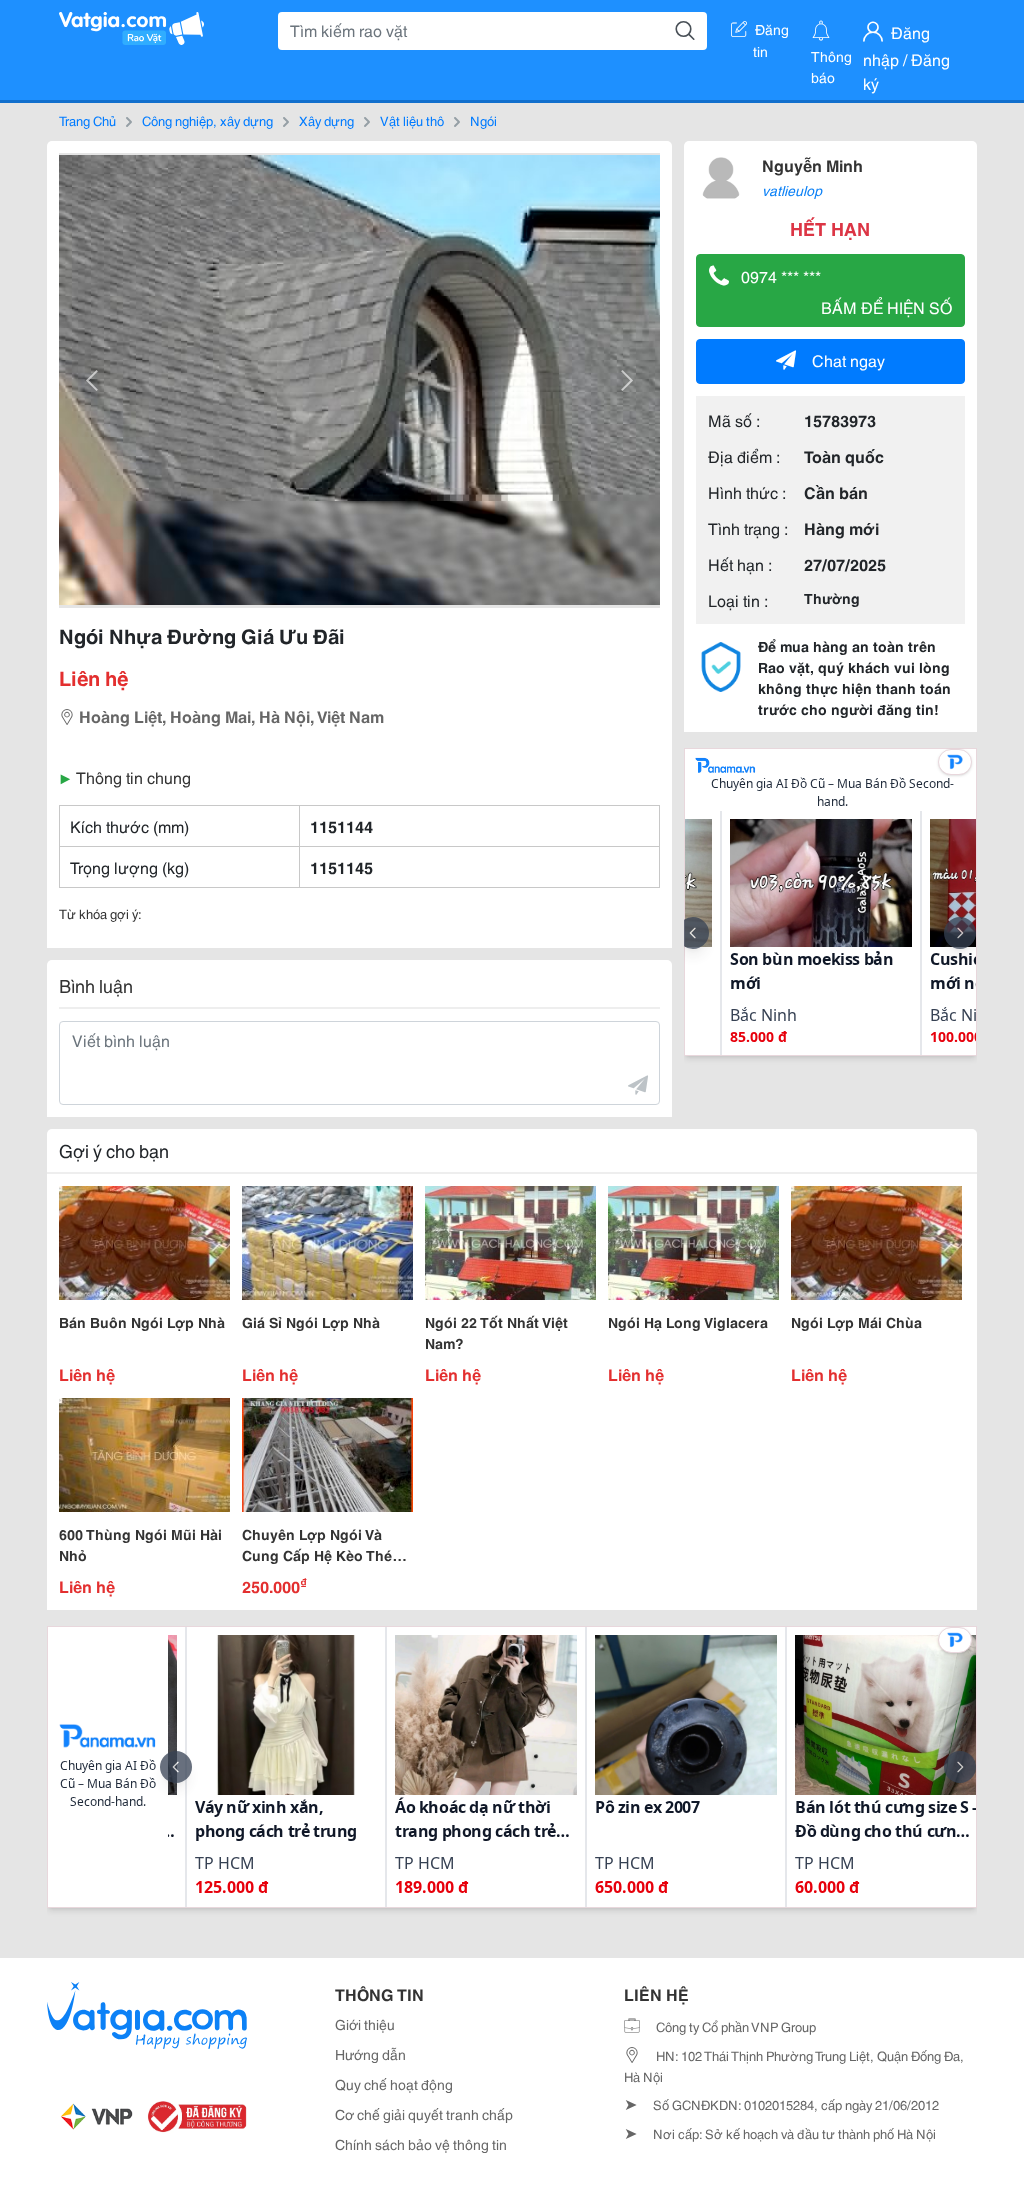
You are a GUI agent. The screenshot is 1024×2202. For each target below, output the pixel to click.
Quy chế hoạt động (394, 2084)
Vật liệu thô (412, 120)
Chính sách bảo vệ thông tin (421, 2144)
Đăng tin (771, 33)
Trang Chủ (87, 120)
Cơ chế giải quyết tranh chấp (424, 2114)
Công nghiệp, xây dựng (207, 120)
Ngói (483, 120)
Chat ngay (848, 359)
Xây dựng (326, 120)
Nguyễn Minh (812, 164)
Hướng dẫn (370, 2054)
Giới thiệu (365, 2024)
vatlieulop (792, 190)
